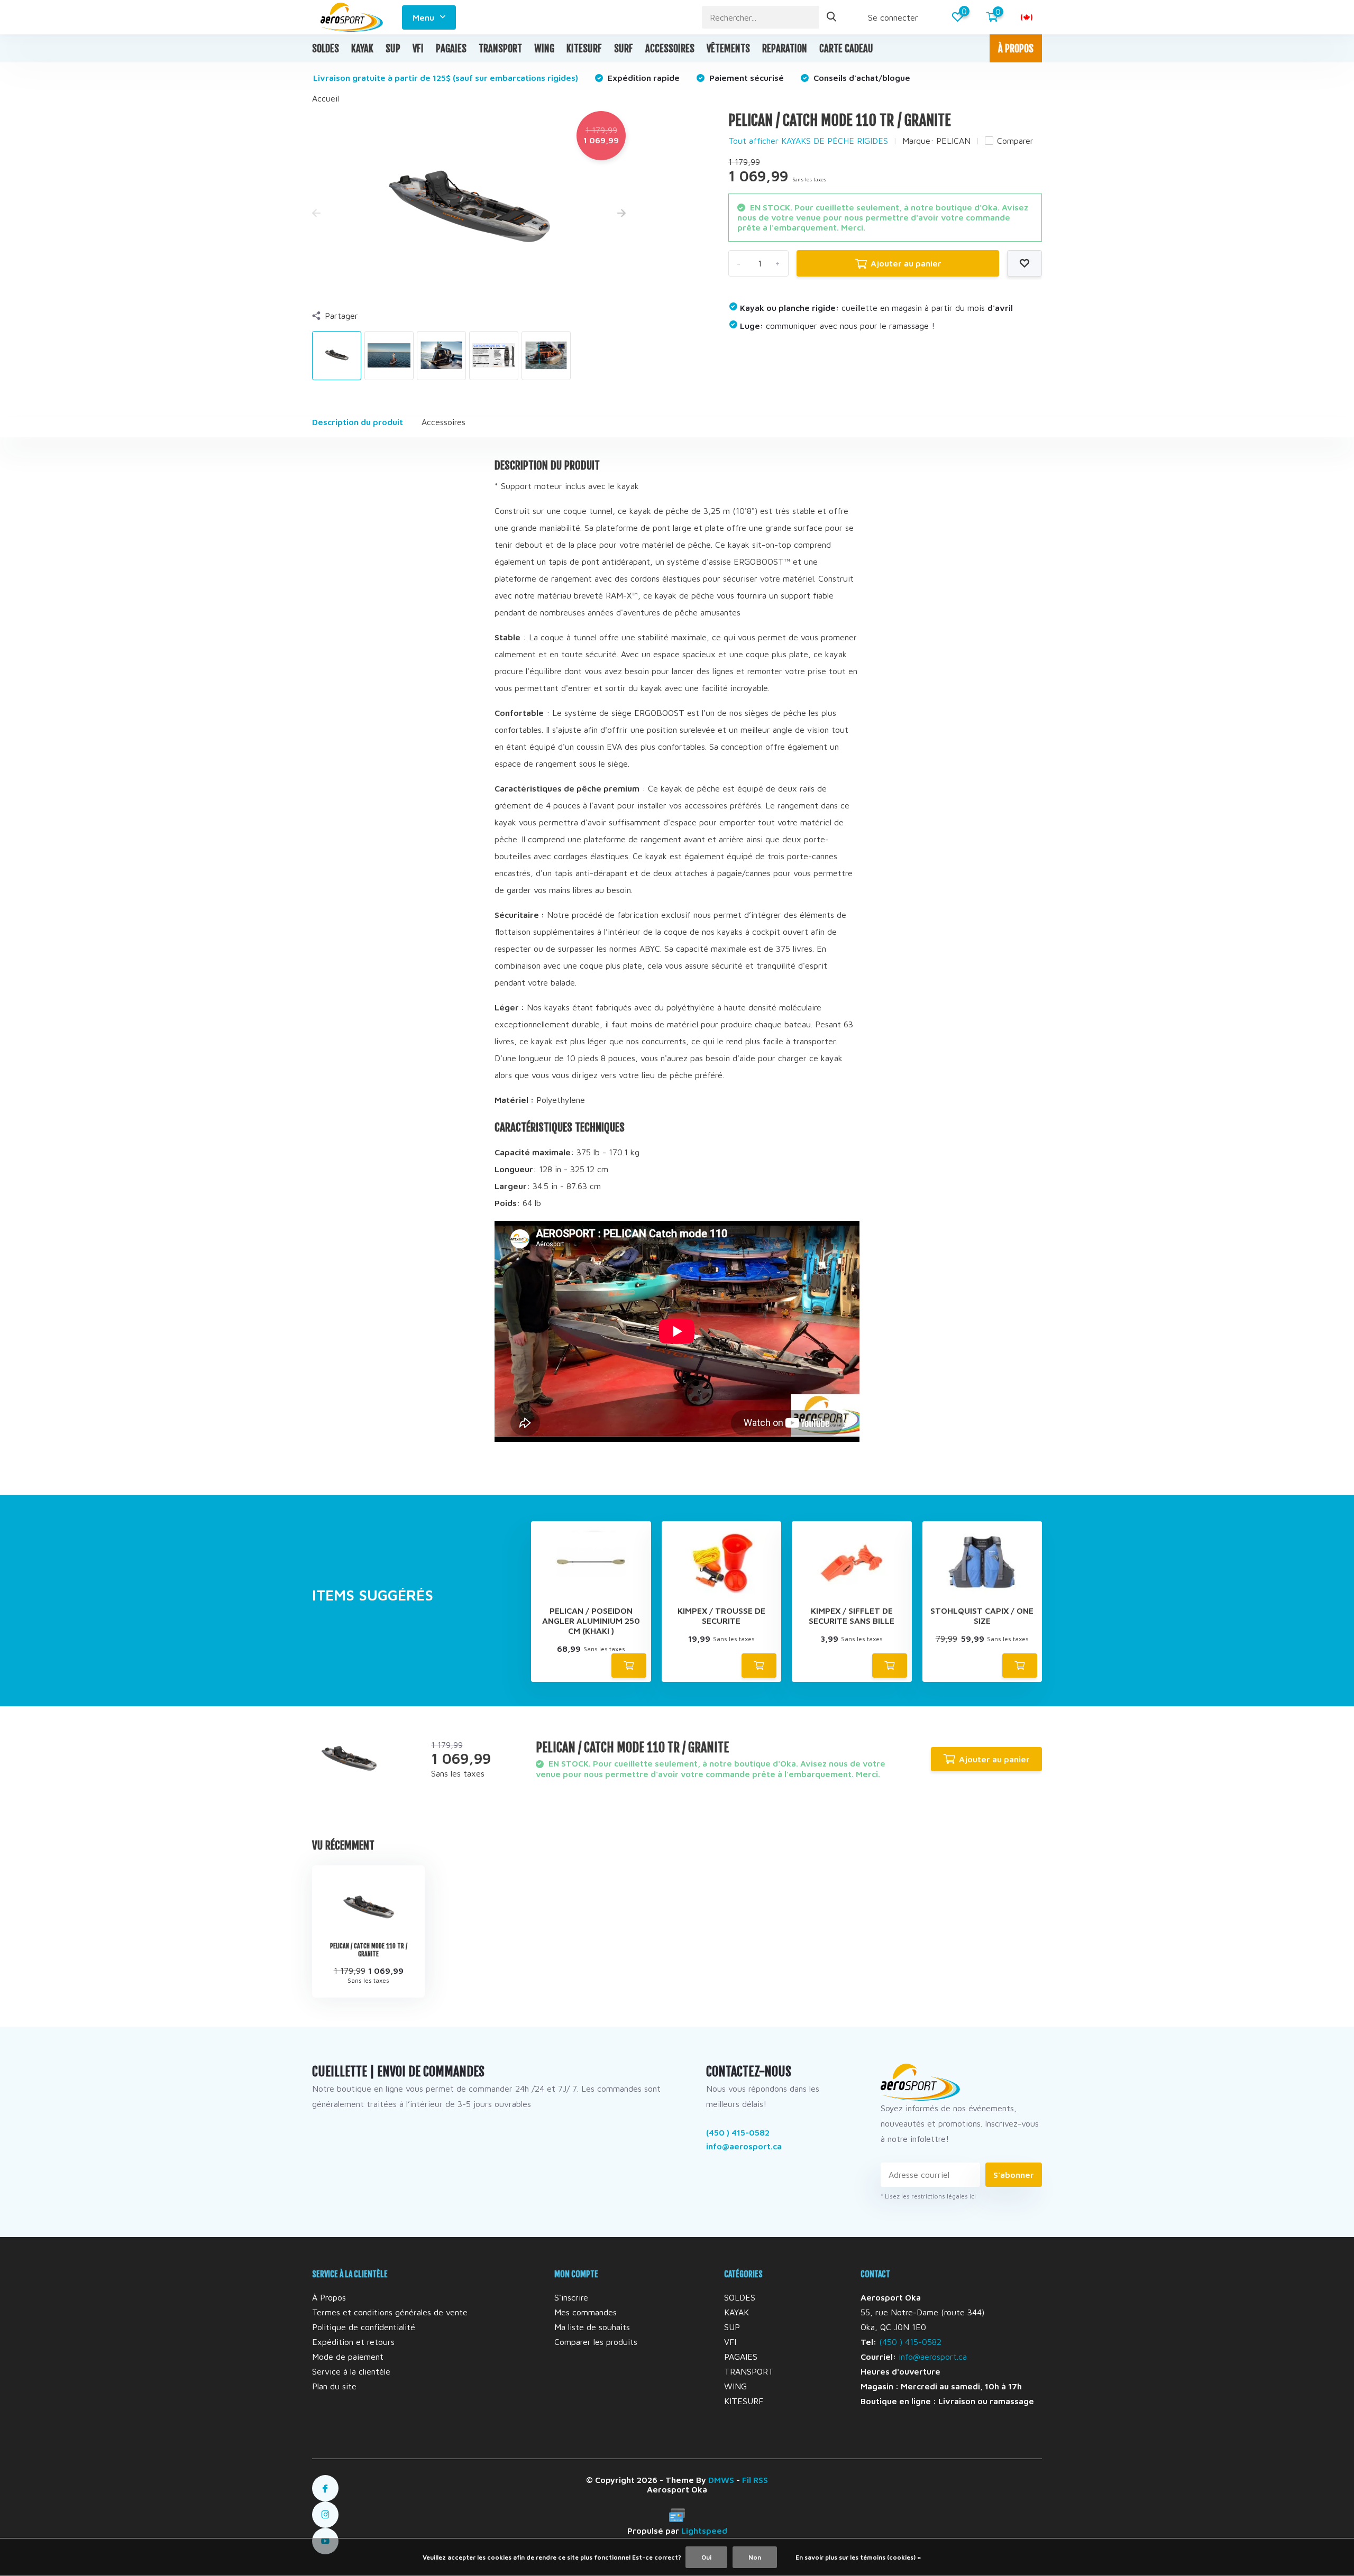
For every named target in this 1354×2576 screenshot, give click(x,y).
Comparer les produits (596, 2342)
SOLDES (326, 49)
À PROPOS (1016, 49)
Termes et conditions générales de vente (390, 2312)
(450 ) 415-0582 (738, 2132)
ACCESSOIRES (670, 49)
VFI (418, 49)
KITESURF (584, 49)
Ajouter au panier (906, 263)
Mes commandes (585, 2312)
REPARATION (785, 49)
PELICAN (953, 141)
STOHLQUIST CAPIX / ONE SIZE (982, 1616)
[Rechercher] (832, 17)
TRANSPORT (500, 49)
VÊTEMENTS (728, 49)
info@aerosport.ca (744, 2146)
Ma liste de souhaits (592, 2327)
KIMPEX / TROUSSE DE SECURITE (721, 1616)
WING (544, 49)
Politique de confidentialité (364, 2327)
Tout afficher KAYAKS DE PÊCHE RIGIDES (808, 141)
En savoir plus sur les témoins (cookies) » (858, 2557)
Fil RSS (755, 2480)
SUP (393, 49)
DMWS (721, 2480)
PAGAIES (451, 49)
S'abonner (1014, 2175)
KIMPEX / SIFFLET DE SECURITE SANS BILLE (852, 1616)
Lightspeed (704, 2531)
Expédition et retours (353, 2342)
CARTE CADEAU (846, 49)
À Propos (329, 2297)
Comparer (1015, 141)
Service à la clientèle (351, 2371)
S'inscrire (571, 2297)
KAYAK (362, 49)
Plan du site (334, 2386)
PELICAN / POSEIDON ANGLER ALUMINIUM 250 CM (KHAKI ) (591, 1621)
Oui (706, 2557)
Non (755, 2557)
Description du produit (358, 422)
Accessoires (443, 422)
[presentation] (316, 214)
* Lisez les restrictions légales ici (928, 2196)
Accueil (326, 98)
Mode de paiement (348, 2357)
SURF (624, 49)
